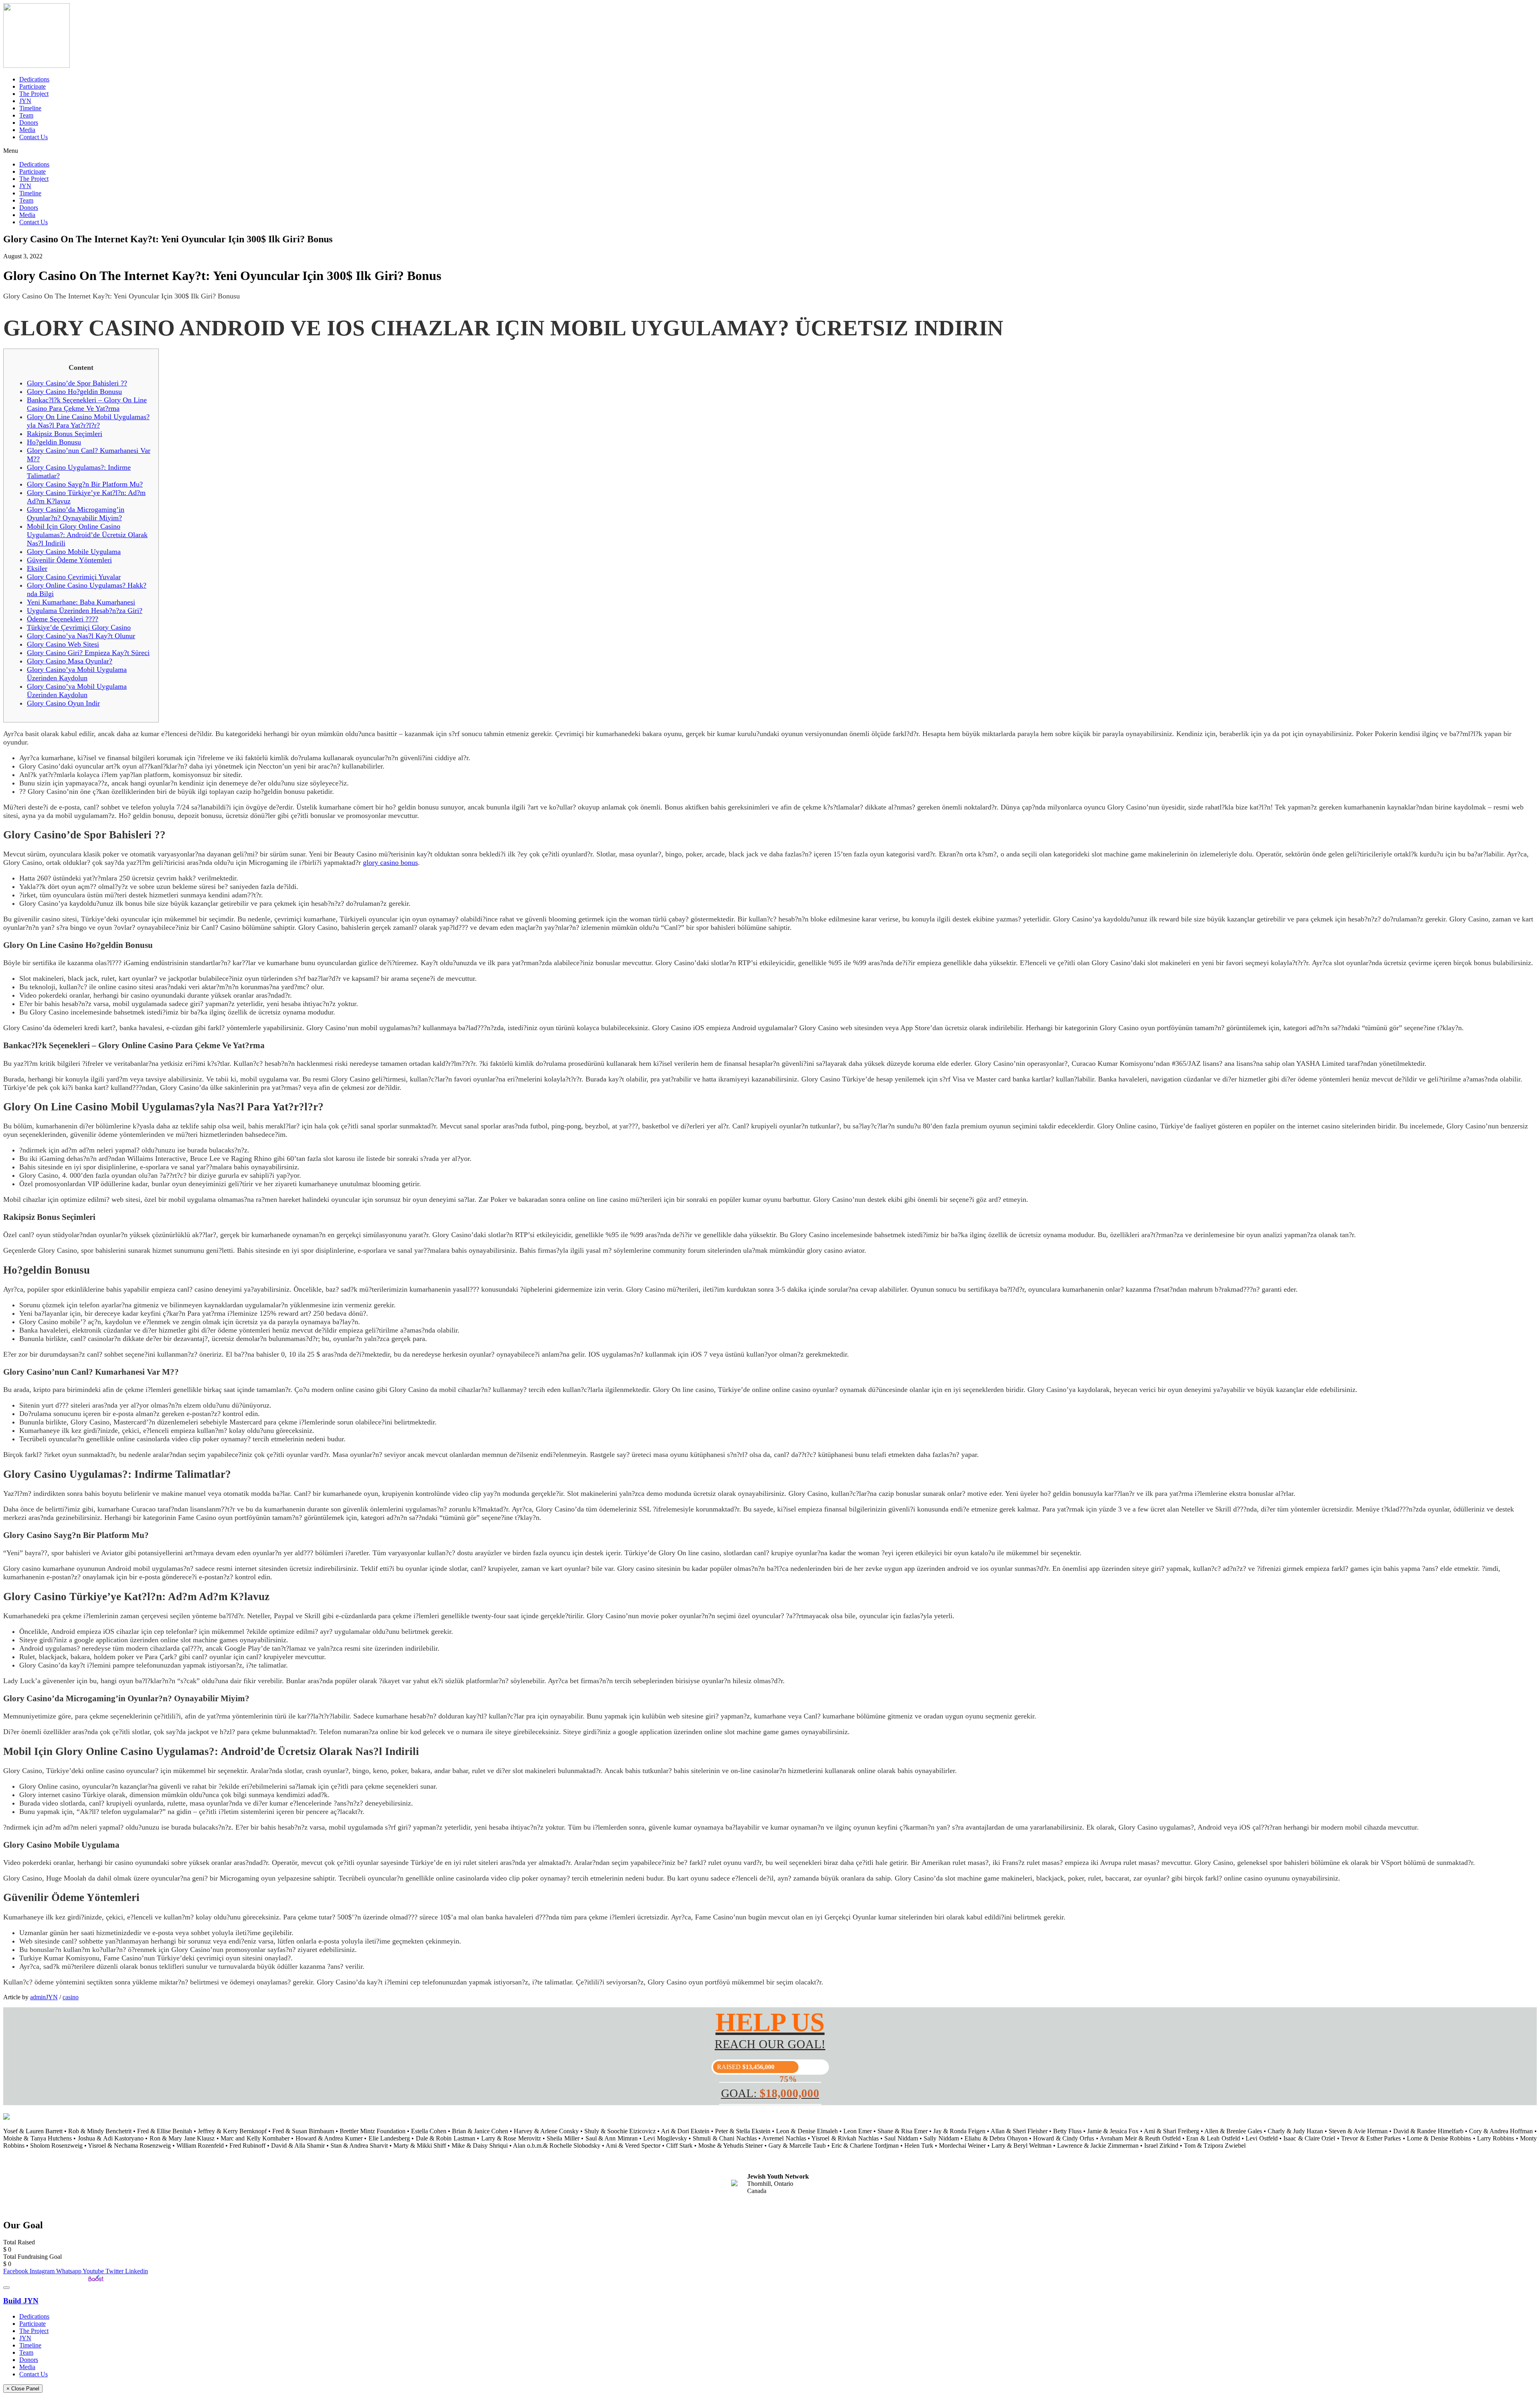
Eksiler (37, 568)
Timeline (30, 108)
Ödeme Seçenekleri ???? (63, 619)
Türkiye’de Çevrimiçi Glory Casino (79, 627)
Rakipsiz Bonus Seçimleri (65, 434)
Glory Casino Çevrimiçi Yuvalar (74, 577)
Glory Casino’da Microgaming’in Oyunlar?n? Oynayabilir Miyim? (76, 514)
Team (26, 115)
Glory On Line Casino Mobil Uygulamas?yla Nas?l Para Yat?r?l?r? (88, 421)
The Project (34, 94)
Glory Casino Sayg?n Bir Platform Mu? (85, 484)
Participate (32, 86)
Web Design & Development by (45, 2278)
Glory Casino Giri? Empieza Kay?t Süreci (88, 653)
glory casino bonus (390, 862)
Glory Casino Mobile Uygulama (74, 552)
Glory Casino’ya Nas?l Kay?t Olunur (81, 636)
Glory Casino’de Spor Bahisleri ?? (77, 383)
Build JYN (21, 2301)
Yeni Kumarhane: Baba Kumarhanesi (81, 602)
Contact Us (33, 137)
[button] (770, 151)
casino (71, 1997)
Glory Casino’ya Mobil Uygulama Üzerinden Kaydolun (77, 674)
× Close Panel (23, 2389)
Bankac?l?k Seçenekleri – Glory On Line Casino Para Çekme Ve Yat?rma (87, 404)
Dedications (34, 79)
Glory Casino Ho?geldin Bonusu (74, 392)
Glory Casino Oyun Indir (63, 703)
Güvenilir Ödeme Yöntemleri (69, 560)
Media (27, 130)
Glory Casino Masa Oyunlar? (70, 661)
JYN (25, 101)
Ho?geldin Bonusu (54, 442)
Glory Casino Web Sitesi (63, 644)
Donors (29, 123)
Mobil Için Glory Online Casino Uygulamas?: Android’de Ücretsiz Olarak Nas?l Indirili (87, 535)
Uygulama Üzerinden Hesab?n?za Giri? (85, 611)
